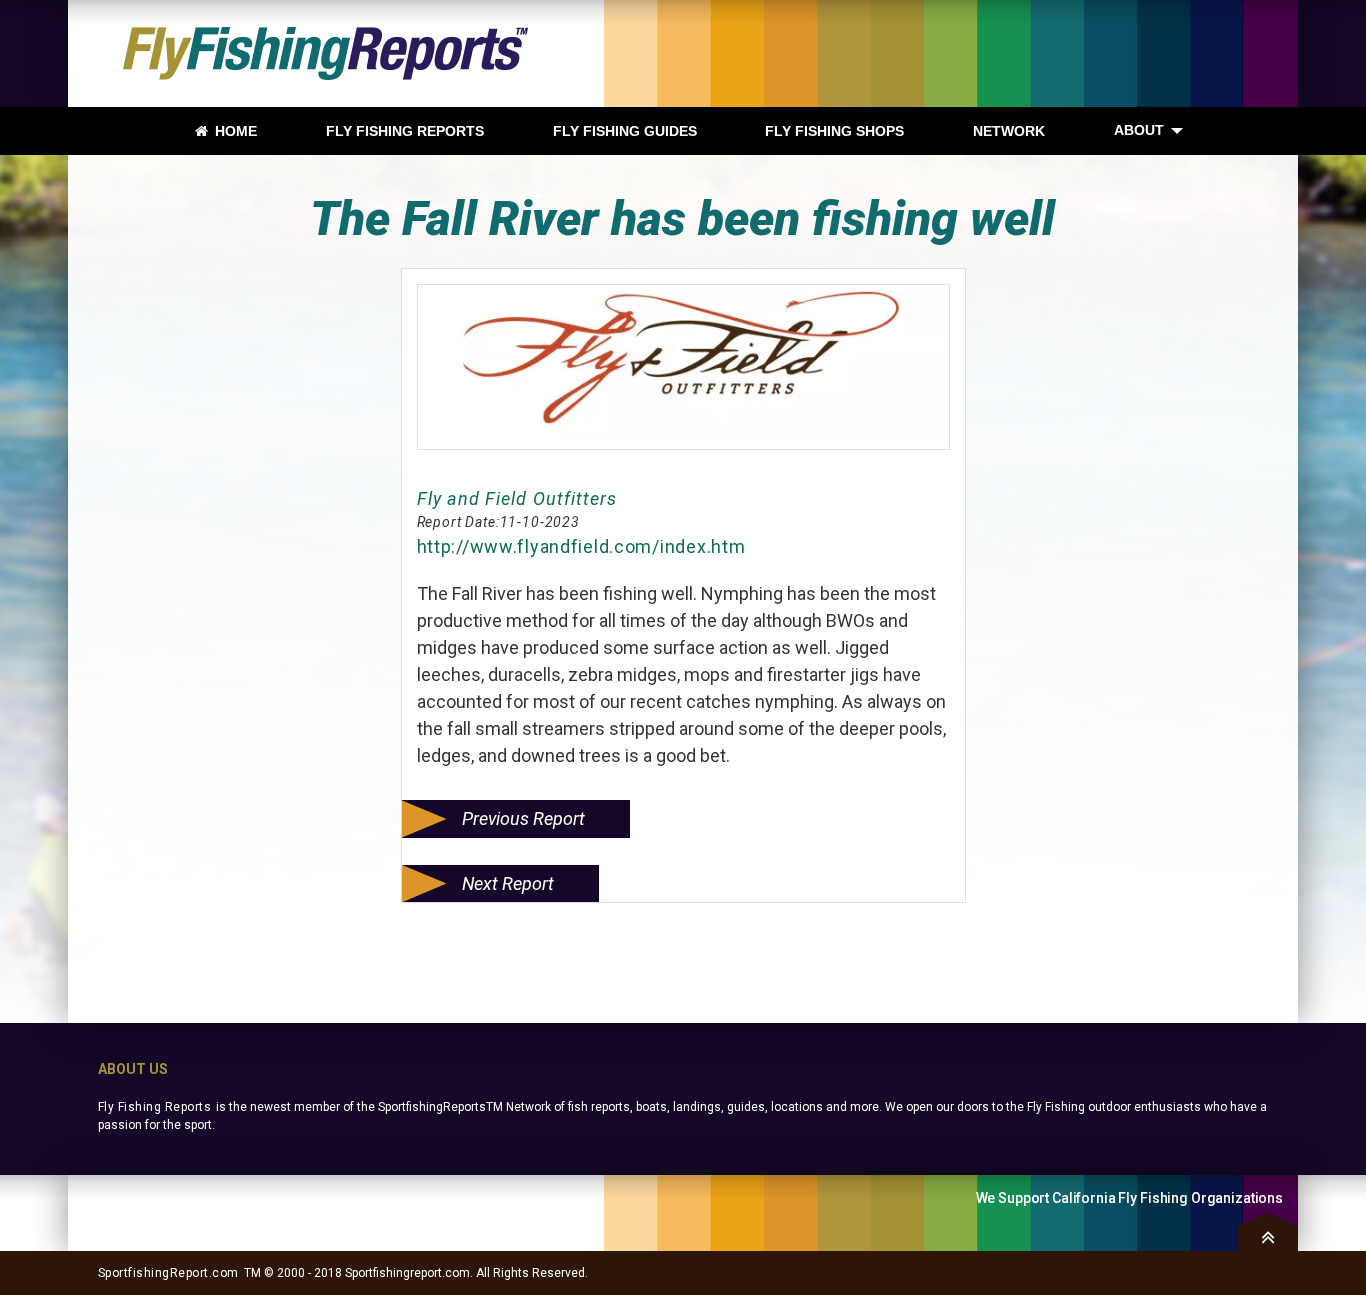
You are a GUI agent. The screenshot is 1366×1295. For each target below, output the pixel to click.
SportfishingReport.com (168, 1273)
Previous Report (523, 818)
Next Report (508, 883)
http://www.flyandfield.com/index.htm (581, 546)
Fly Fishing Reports (154, 1107)
